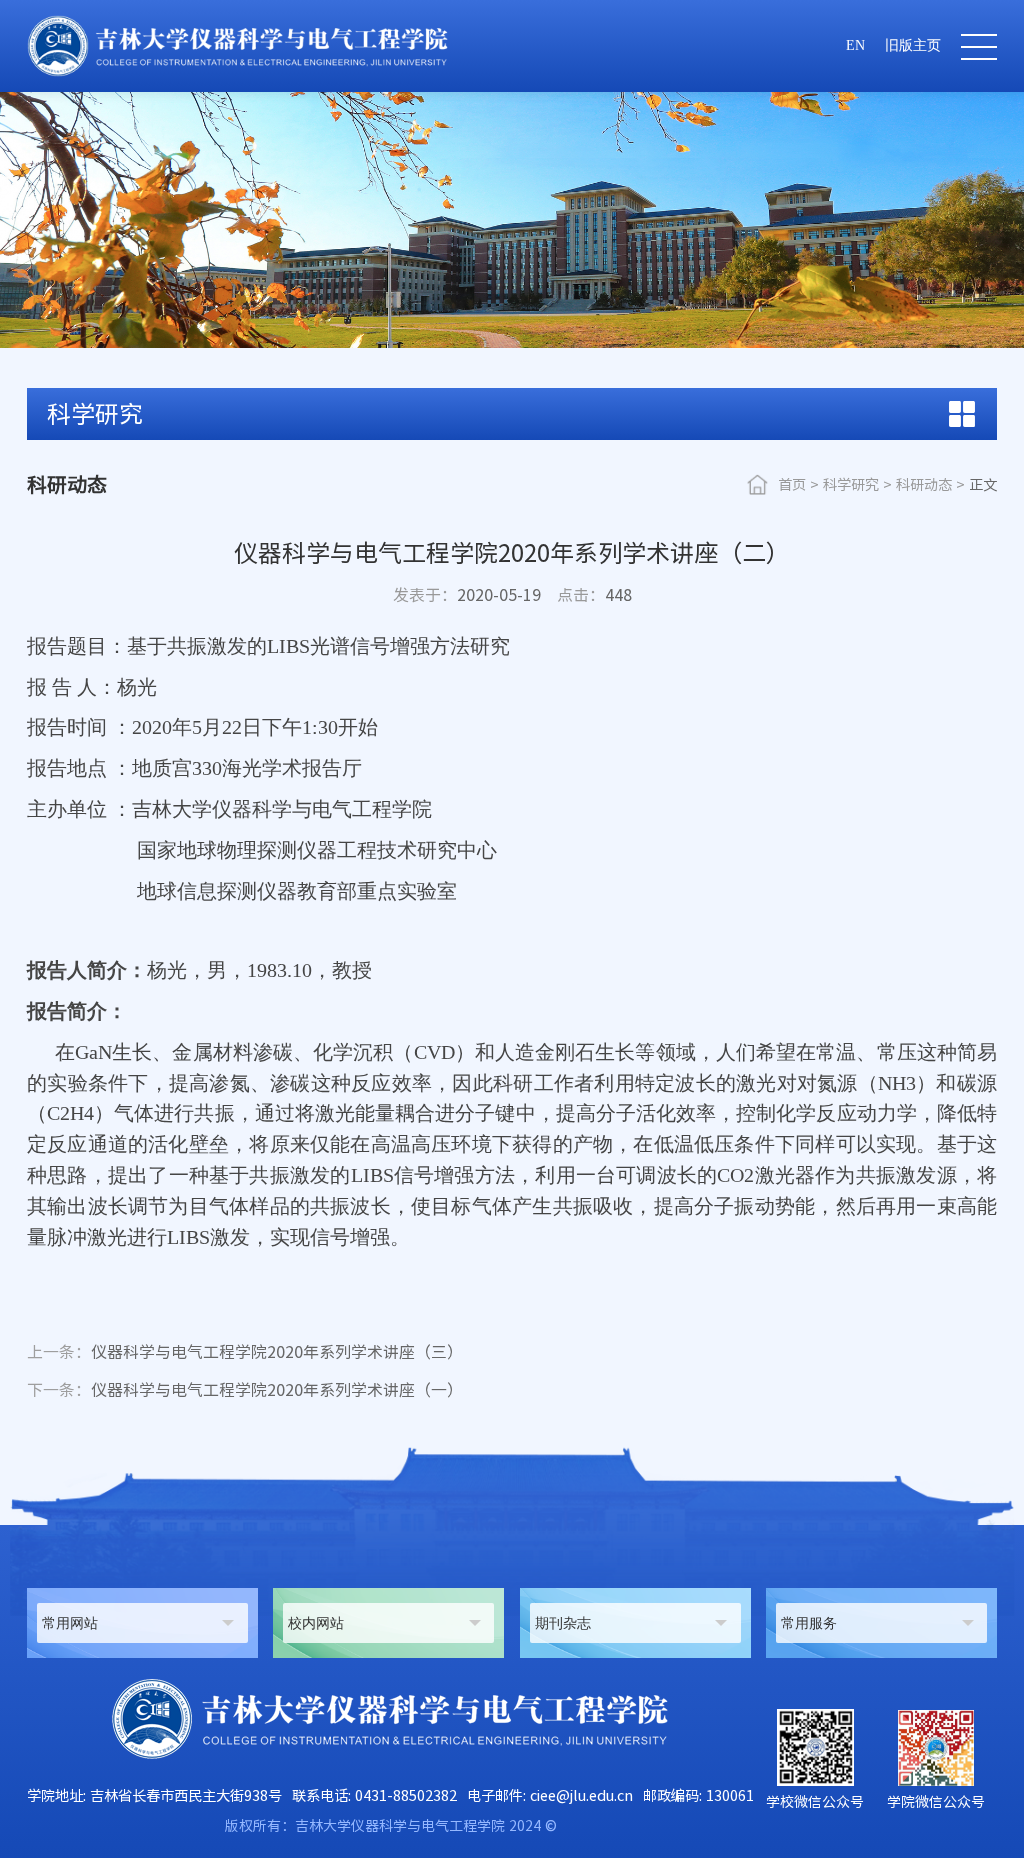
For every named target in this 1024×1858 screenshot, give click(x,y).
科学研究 (851, 484)
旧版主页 (913, 45)
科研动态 (924, 484)
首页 (792, 484)
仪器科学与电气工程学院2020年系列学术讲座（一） (245, 1390)
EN (855, 45)
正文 (983, 484)
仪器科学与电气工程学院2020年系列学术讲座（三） (245, 1352)
